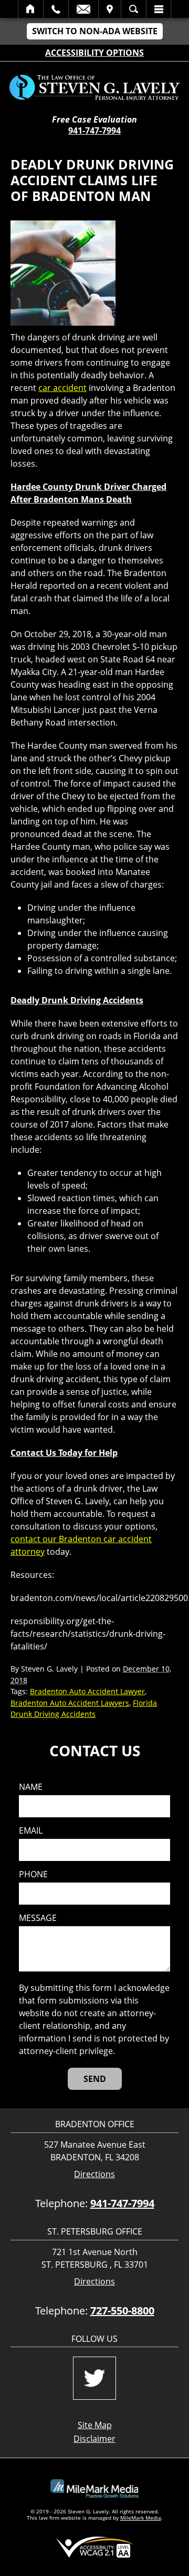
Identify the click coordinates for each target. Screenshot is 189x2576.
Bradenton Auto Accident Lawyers (70, 1703)
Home (31, 9)
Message (38, 1918)
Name (31, 1787)
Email (83, 9)
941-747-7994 (94, 130)
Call (56, 9)
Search (134, 9)
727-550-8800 (122, 2311)
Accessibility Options (94, 53)
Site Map (95, 2425)
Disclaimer (94, 2439)
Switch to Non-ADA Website (95, 31)
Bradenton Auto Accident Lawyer (87, 1691)
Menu (159, 9)
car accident (62, 388)
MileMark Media (141, 2518)
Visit (110, 9)
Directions (94, 2174)
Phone (33, 1874)
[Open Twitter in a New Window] (94, 2378)
